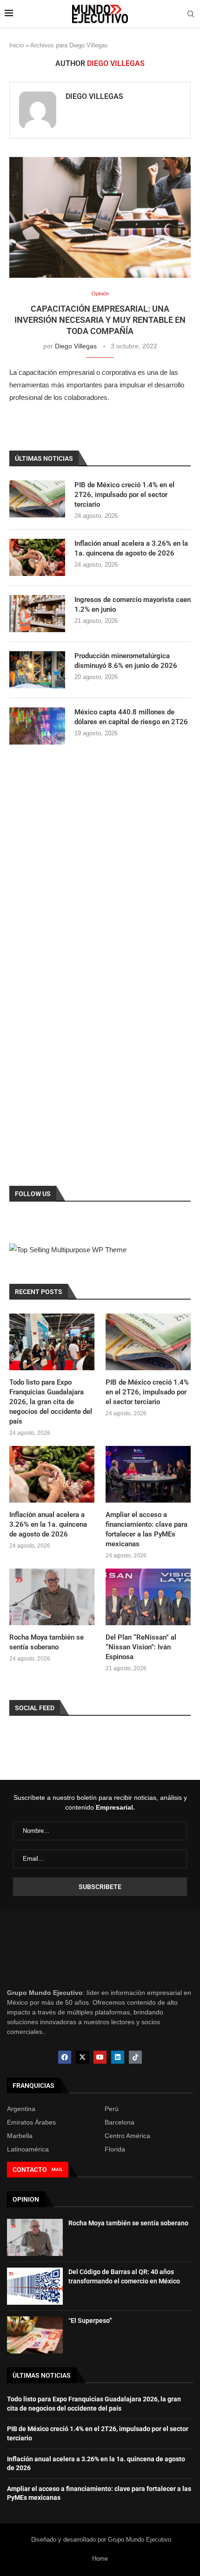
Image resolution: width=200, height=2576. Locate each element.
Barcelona (120, 2122)
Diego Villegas (94, 96)
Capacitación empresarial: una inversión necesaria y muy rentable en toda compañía (100, 320)
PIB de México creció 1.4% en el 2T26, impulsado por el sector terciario (124, 495)
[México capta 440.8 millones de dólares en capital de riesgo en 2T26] (37, 726)
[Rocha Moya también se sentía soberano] (52, 1597)
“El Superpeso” (90, 2321)
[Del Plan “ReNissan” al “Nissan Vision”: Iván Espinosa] (148, 1597)
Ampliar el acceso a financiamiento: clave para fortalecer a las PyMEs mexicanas (147, 1529)
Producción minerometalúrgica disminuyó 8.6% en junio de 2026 (126, 661)
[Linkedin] (118, 2057)
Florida (115, 2149)
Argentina (21, 2109)
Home (100, 2559)
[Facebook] (65, 2057)
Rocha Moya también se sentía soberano (47, 1642)
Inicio (17, 45)
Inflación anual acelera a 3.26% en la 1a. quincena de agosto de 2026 (131, 548)
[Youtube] (100, 2057)
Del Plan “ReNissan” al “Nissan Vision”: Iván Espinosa (141, 1647)
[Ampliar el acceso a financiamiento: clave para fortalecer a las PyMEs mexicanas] (148, 1474)
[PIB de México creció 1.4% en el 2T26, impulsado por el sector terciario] (37, 499)
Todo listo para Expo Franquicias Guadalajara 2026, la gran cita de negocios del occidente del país (51, 1402)
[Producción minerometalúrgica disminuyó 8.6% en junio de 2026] (37, 670)
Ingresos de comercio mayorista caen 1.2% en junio (133, 605)
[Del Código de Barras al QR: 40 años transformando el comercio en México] (35, 2286)
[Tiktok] (135, 2057)
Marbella (20, 2136)
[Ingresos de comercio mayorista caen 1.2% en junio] (37, 614)
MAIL (57, 2169)
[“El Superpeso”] (35, 2335)
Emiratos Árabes (31, 2122)
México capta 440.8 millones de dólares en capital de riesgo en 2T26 (131, 717)
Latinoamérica (28, 2149)
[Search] (191, 14)
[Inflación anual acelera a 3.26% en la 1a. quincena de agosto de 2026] (37, 557)
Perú (112, 2109)
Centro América (127, 2136)
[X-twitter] (82, 2057)
